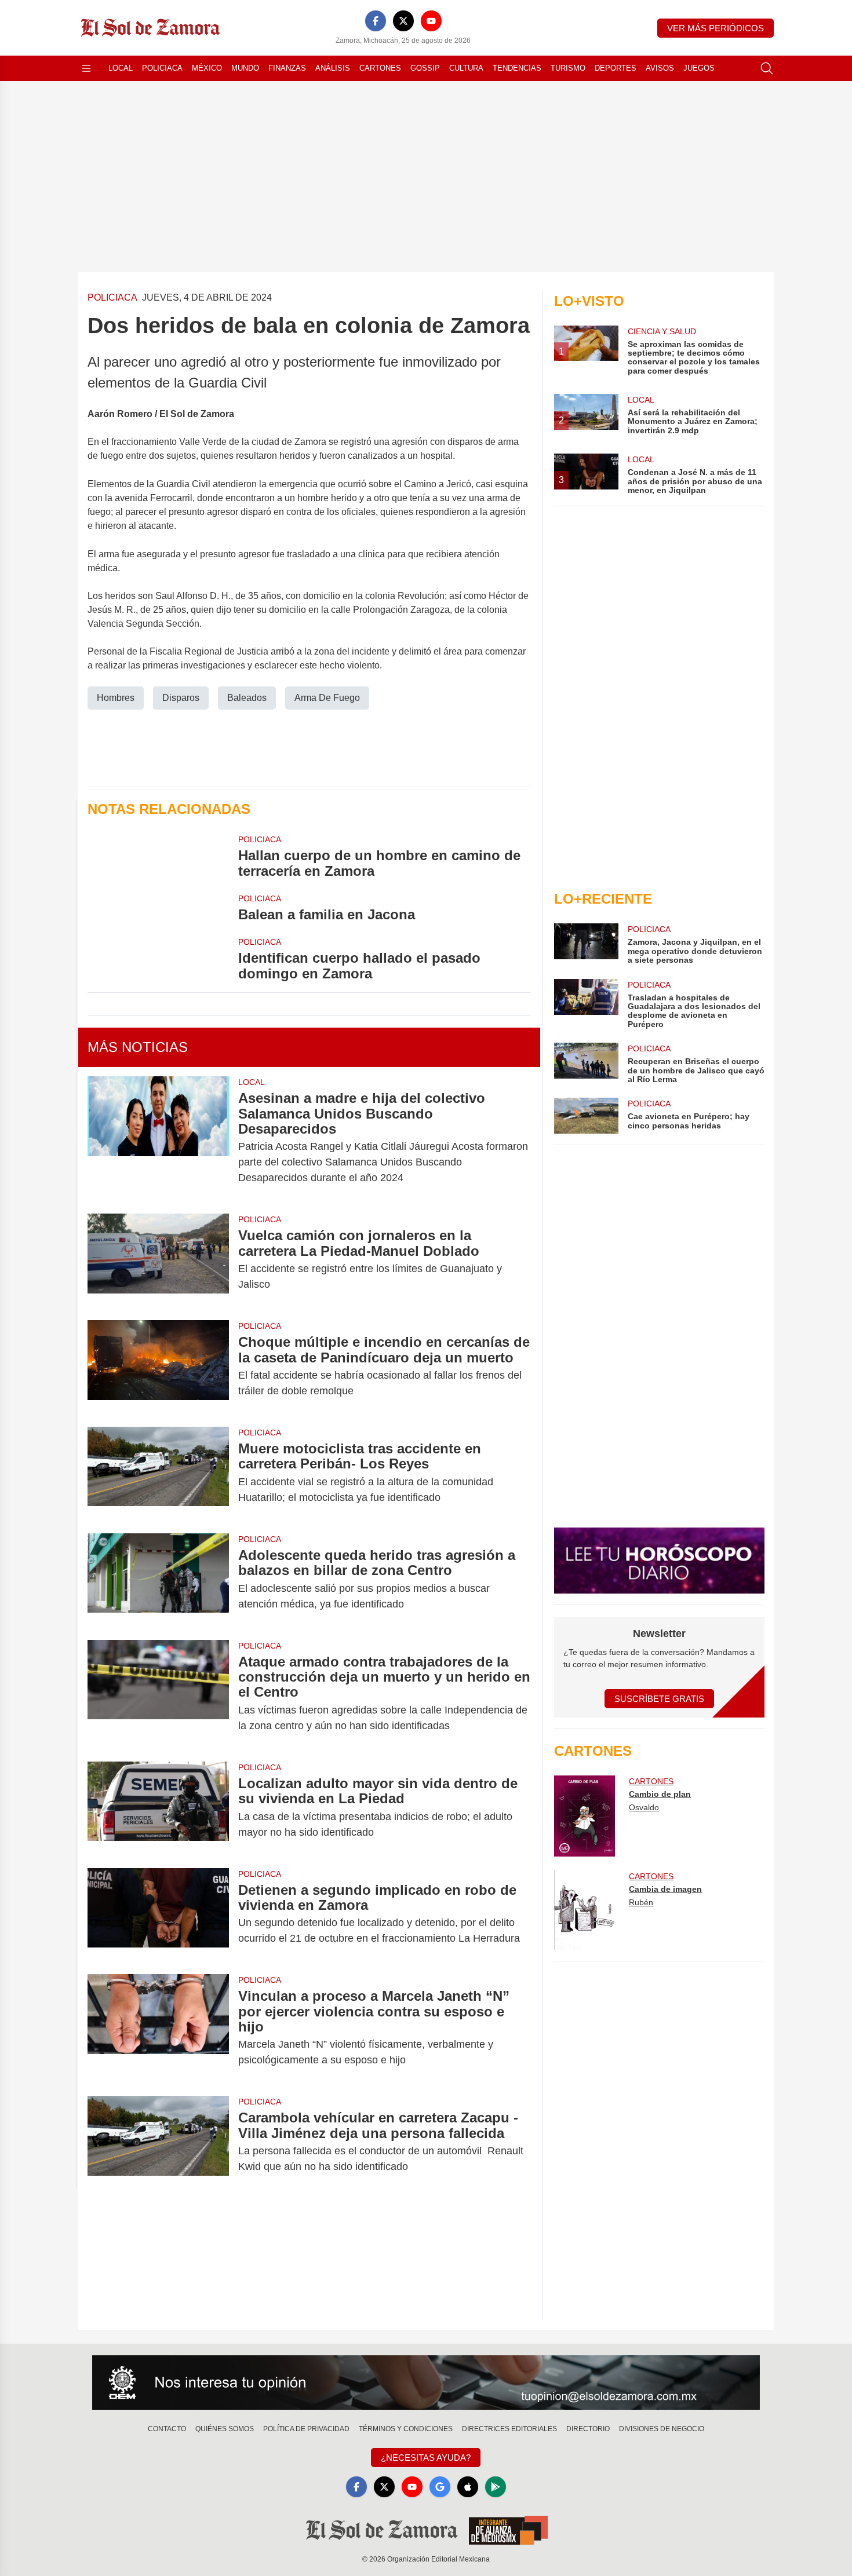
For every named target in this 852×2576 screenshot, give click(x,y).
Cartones (380, 68)
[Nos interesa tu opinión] (426, 2383)
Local (121, 68)
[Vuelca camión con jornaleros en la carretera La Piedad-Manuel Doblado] (158, 1260)
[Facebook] (376, 21)
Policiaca (162, 68)
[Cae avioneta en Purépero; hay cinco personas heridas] (586, 1116)
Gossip (425, 68)
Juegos (699, 68)
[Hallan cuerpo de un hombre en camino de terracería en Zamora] (158, 856)
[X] (403, 21)
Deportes (616, 68)
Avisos (660, 68)
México (207, 68)
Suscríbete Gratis (659, 1699)
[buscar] (767, 68)
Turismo (568, 68)
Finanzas (287, 68)
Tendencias (517, 68)
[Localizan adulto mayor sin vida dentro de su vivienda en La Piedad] (158, 1808)
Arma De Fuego (327, 698)
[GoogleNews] (440, 2487)
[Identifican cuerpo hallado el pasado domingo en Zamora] (158, 959)
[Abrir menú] (86, 68)
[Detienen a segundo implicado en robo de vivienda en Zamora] (158, 1914)
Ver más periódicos (716, 28)
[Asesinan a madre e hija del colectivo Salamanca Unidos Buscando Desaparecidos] (158, 1138)
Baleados (247, 698)
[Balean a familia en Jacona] (158, 907)
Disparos (181, 698)
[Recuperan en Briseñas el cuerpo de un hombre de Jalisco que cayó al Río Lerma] (586, 1063)
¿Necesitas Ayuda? (426, 2458)
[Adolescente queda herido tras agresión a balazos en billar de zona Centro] (158, 1580)
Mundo (245, 68)
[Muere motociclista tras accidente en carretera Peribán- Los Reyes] (158, 1473)
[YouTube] (431, 21)
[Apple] (468, 2487)
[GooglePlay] (496, 2487)
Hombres (116, 698)
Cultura (466, 68)
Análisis (333, 68)
